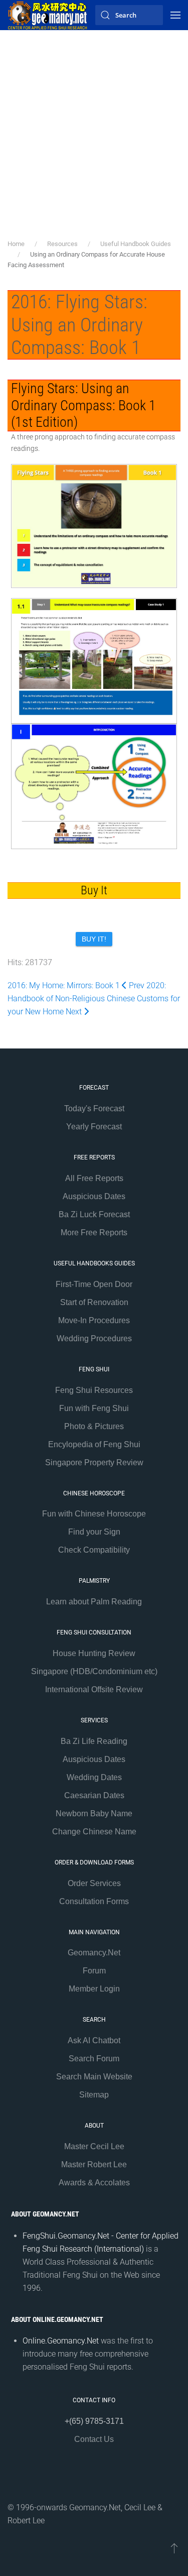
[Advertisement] (94, 139)
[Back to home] (48, 15)
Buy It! (94, 939)
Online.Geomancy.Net (61, 2341)
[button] (175, 15)
